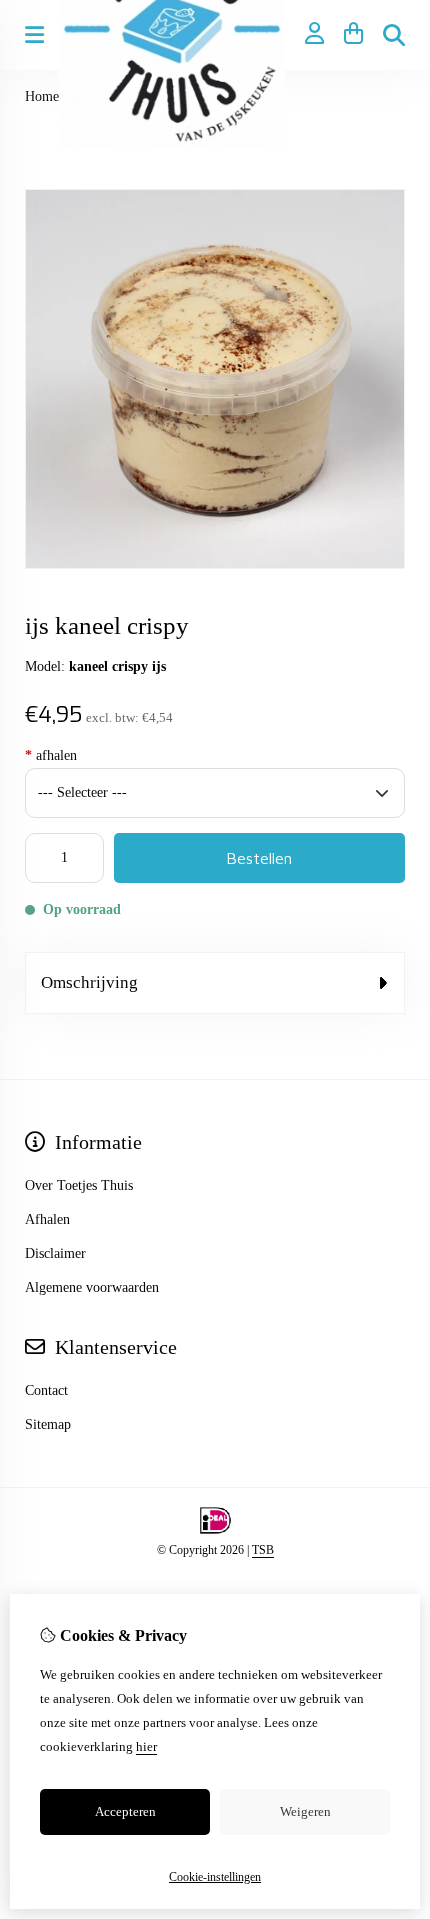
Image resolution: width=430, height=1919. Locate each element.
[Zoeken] (394, 35)
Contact (46, 1390)
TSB (263, 1550)
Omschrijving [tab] (89, 982)
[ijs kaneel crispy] (215, 564)
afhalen (51, 755)
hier (146, 1746)
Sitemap (48, 1424)
